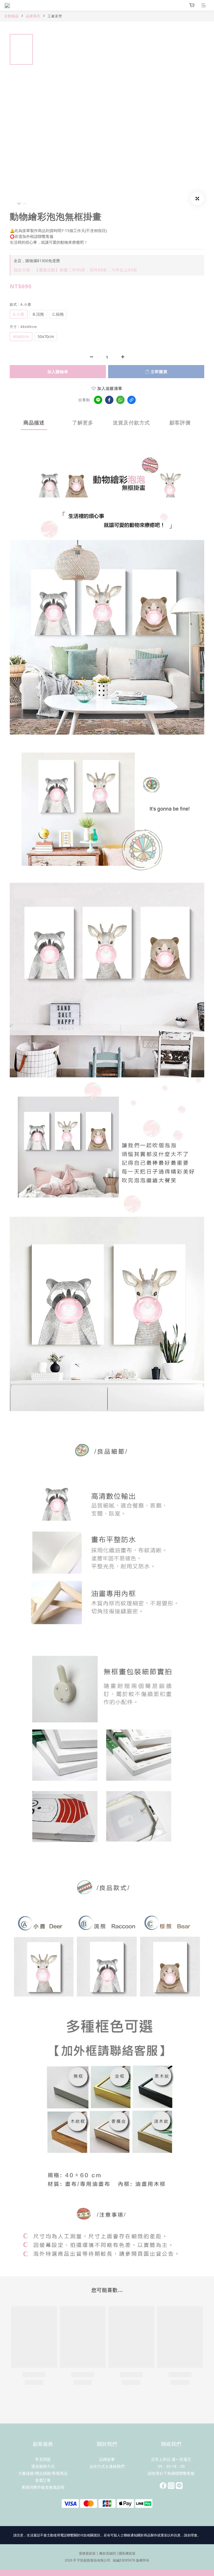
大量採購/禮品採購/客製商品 (43, 2473)
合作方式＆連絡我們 (107, 2466)
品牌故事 (107, 2459)
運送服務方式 (43, 2466)
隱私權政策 (127, 2553)
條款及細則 (108, 2553)
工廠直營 (55, 16)
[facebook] (109, 400)
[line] (98, 400)
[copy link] (132, 400)
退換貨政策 (87, 2553)
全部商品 (11, 16)
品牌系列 (33, 16)
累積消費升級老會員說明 (43, 2487)
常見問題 (43, 2459)
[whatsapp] (120, 400)
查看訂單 (43, 2480)
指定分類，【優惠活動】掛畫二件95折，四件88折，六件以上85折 (76, 270)
